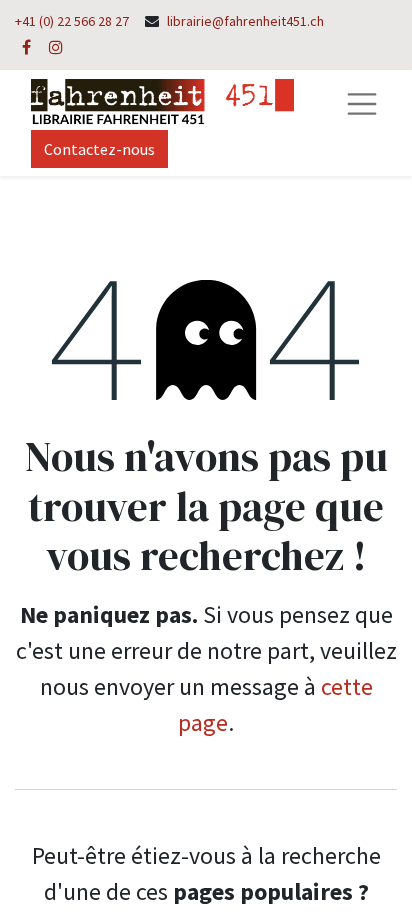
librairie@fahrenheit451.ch (245, 21)
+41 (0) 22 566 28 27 (72, 21)
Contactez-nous (99, 149)
